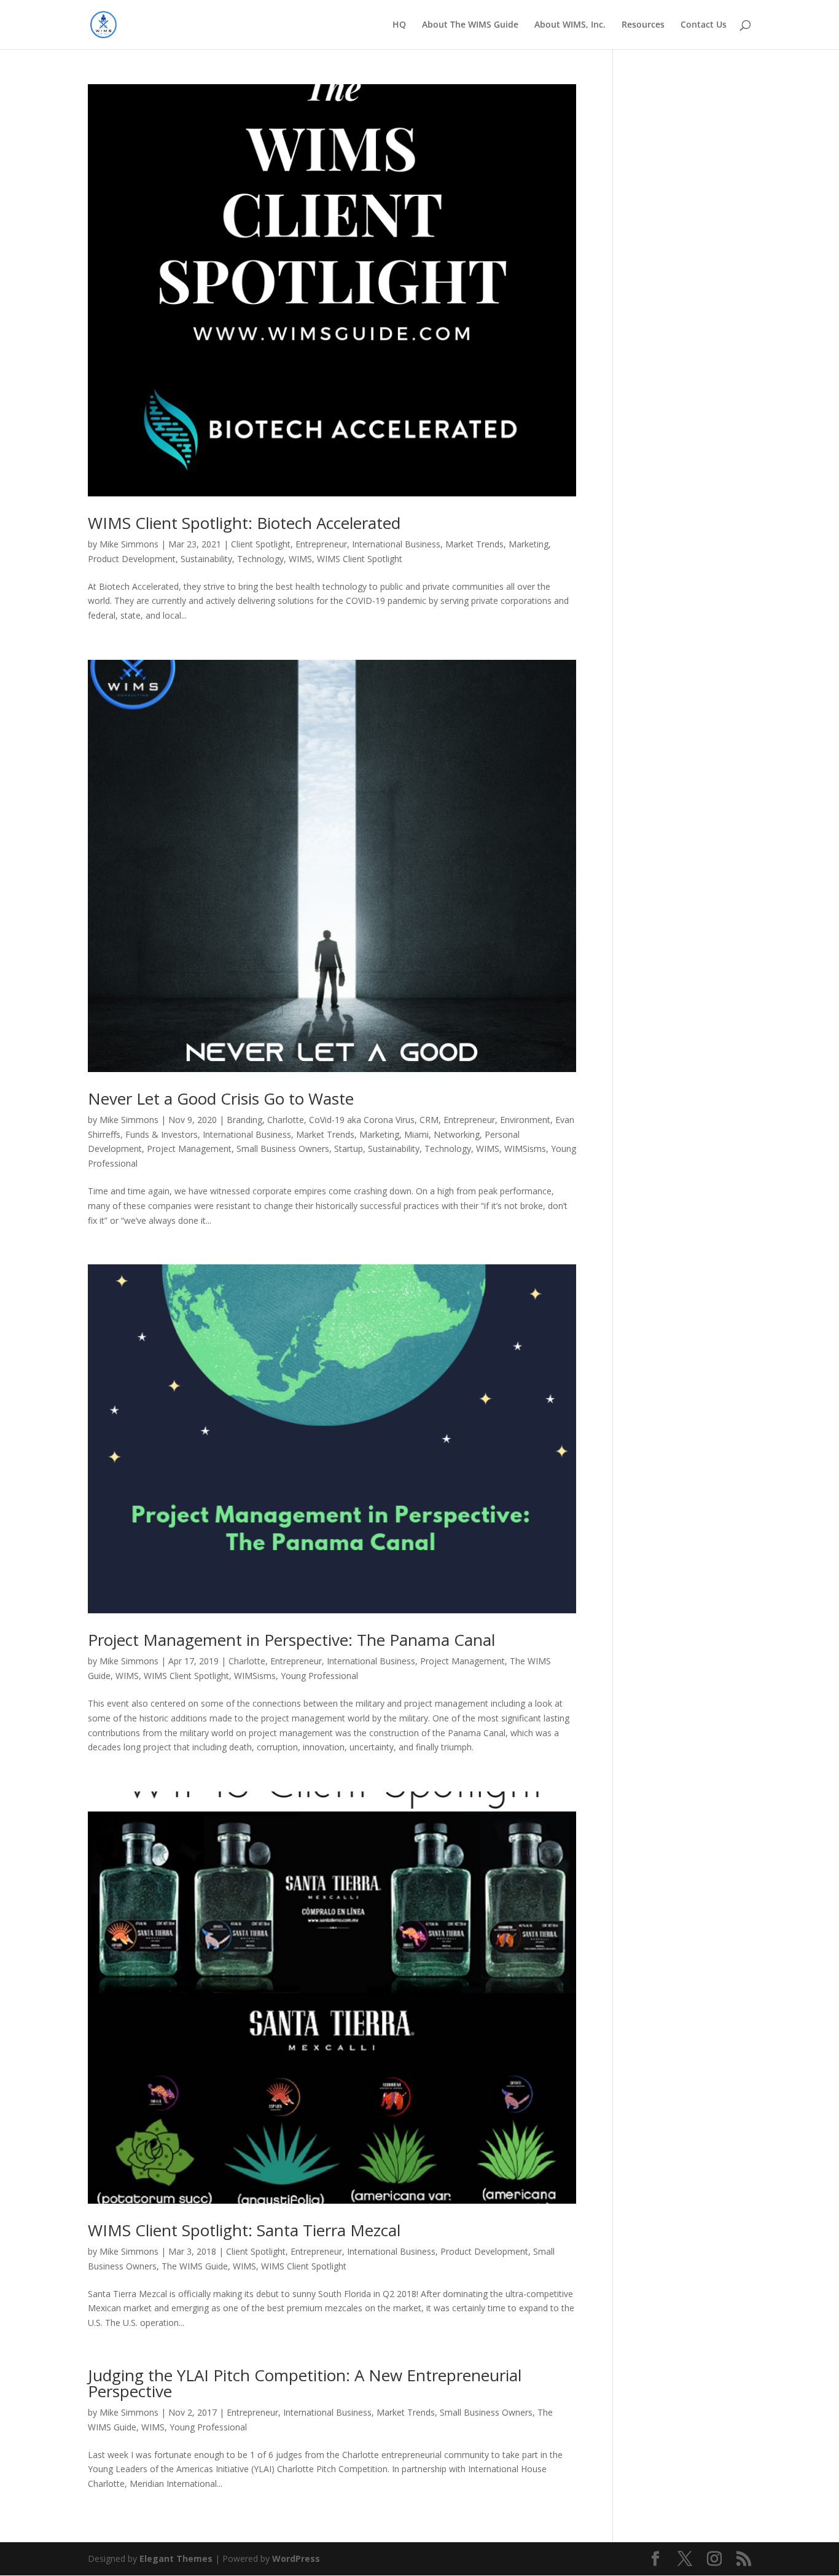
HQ (399, 25)
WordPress (296, 2558)
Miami (416, 1134)
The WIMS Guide (195, 2266)
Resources (643, 25)
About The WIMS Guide (470, 25)
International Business (396, 544)
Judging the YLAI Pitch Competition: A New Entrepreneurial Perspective (305, 2383)
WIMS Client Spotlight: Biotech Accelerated (244, 523)
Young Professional (319, 1676)
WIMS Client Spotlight (360, 559)
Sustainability (206, 559)
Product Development (132, 559)
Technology (260, 559)
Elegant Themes (176, 2558)
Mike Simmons (129, 544)
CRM (429, 1120)
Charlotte (286, 1120)
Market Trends (474, 544)
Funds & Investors (162, 1134)
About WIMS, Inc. (570, 25)
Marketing (529, 544)
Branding (244, 1120)
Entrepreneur (321, 544)
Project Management (189, 1149)
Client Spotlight (261, 544)
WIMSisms (525, 1149)
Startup (349, 1149)
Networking (457, 1134)
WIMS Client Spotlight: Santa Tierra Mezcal (244, 2230)
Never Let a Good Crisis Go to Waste (221, 1098)
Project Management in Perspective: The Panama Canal (291, 1640)
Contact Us (704, 25)
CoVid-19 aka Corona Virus (362, 1120)
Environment (525, 1120)
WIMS (300, 559)
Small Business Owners (283, 1149)
